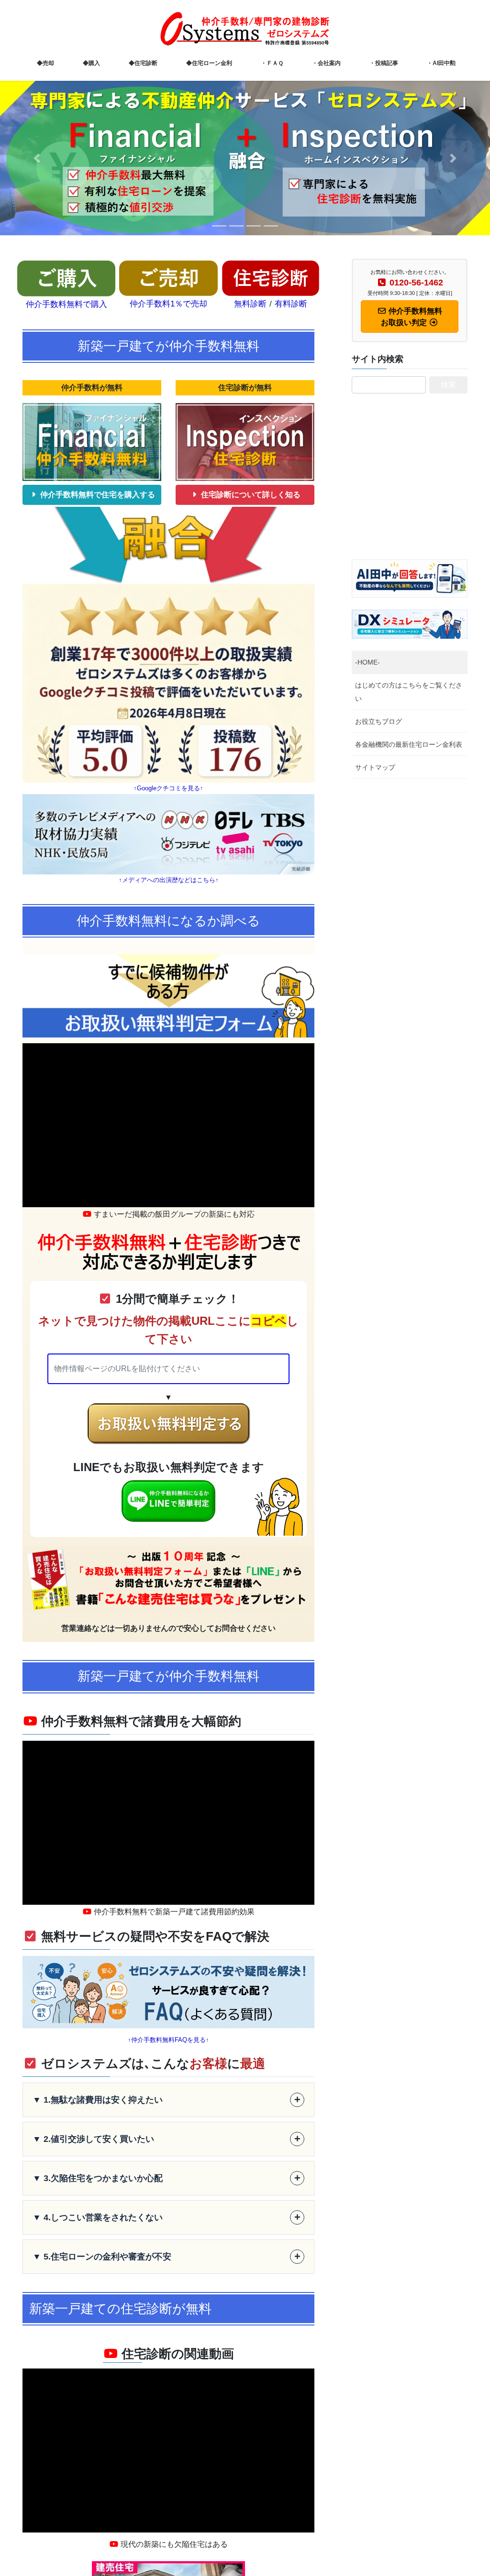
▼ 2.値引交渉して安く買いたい (167, 2139)
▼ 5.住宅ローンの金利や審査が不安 (167, 2256)
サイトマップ (375, 767)
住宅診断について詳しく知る (250, 495)
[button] (37, 158)
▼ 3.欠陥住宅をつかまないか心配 (167, 2178)
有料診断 (291, 304)
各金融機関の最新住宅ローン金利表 (409, 744)
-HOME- (367, 662)
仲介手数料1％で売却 (168, 304)
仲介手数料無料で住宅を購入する (97, 495)
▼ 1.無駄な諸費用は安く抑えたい (167, 2100)
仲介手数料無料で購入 (67, 304)
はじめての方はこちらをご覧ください (409, 692)
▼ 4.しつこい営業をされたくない (167, 2217)
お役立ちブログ (379, 721)
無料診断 (250, 304)
